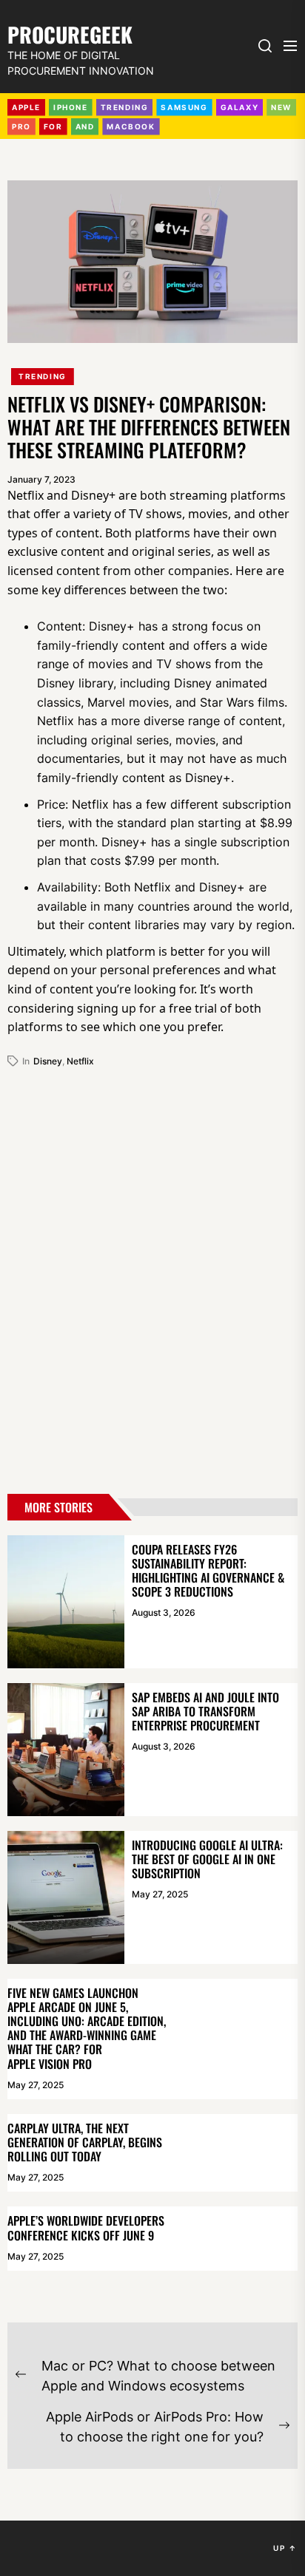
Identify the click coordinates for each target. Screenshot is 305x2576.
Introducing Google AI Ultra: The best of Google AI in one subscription (207, 1859)
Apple (26, 107)
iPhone (71, 107)
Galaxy (240, 107)
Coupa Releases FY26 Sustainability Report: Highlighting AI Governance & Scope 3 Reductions (208, 1571)
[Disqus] (152, 1275)
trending (125, 107)
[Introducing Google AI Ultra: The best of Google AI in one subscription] (66, 1897)
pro (21, 126)
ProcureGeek (70, 33)
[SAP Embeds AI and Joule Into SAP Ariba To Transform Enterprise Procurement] (66, 1750)
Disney (48, 1061)
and (85, 126)
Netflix (80, 1061)
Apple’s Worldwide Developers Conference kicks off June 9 (86, 2227)
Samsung (184, 107)
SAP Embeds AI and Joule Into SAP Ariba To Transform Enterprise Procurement (205, 1711)
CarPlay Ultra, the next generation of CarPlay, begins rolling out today (85, 2142)
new (281, 107)
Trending (43, 376)
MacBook (131, 126)
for (53, 126)
